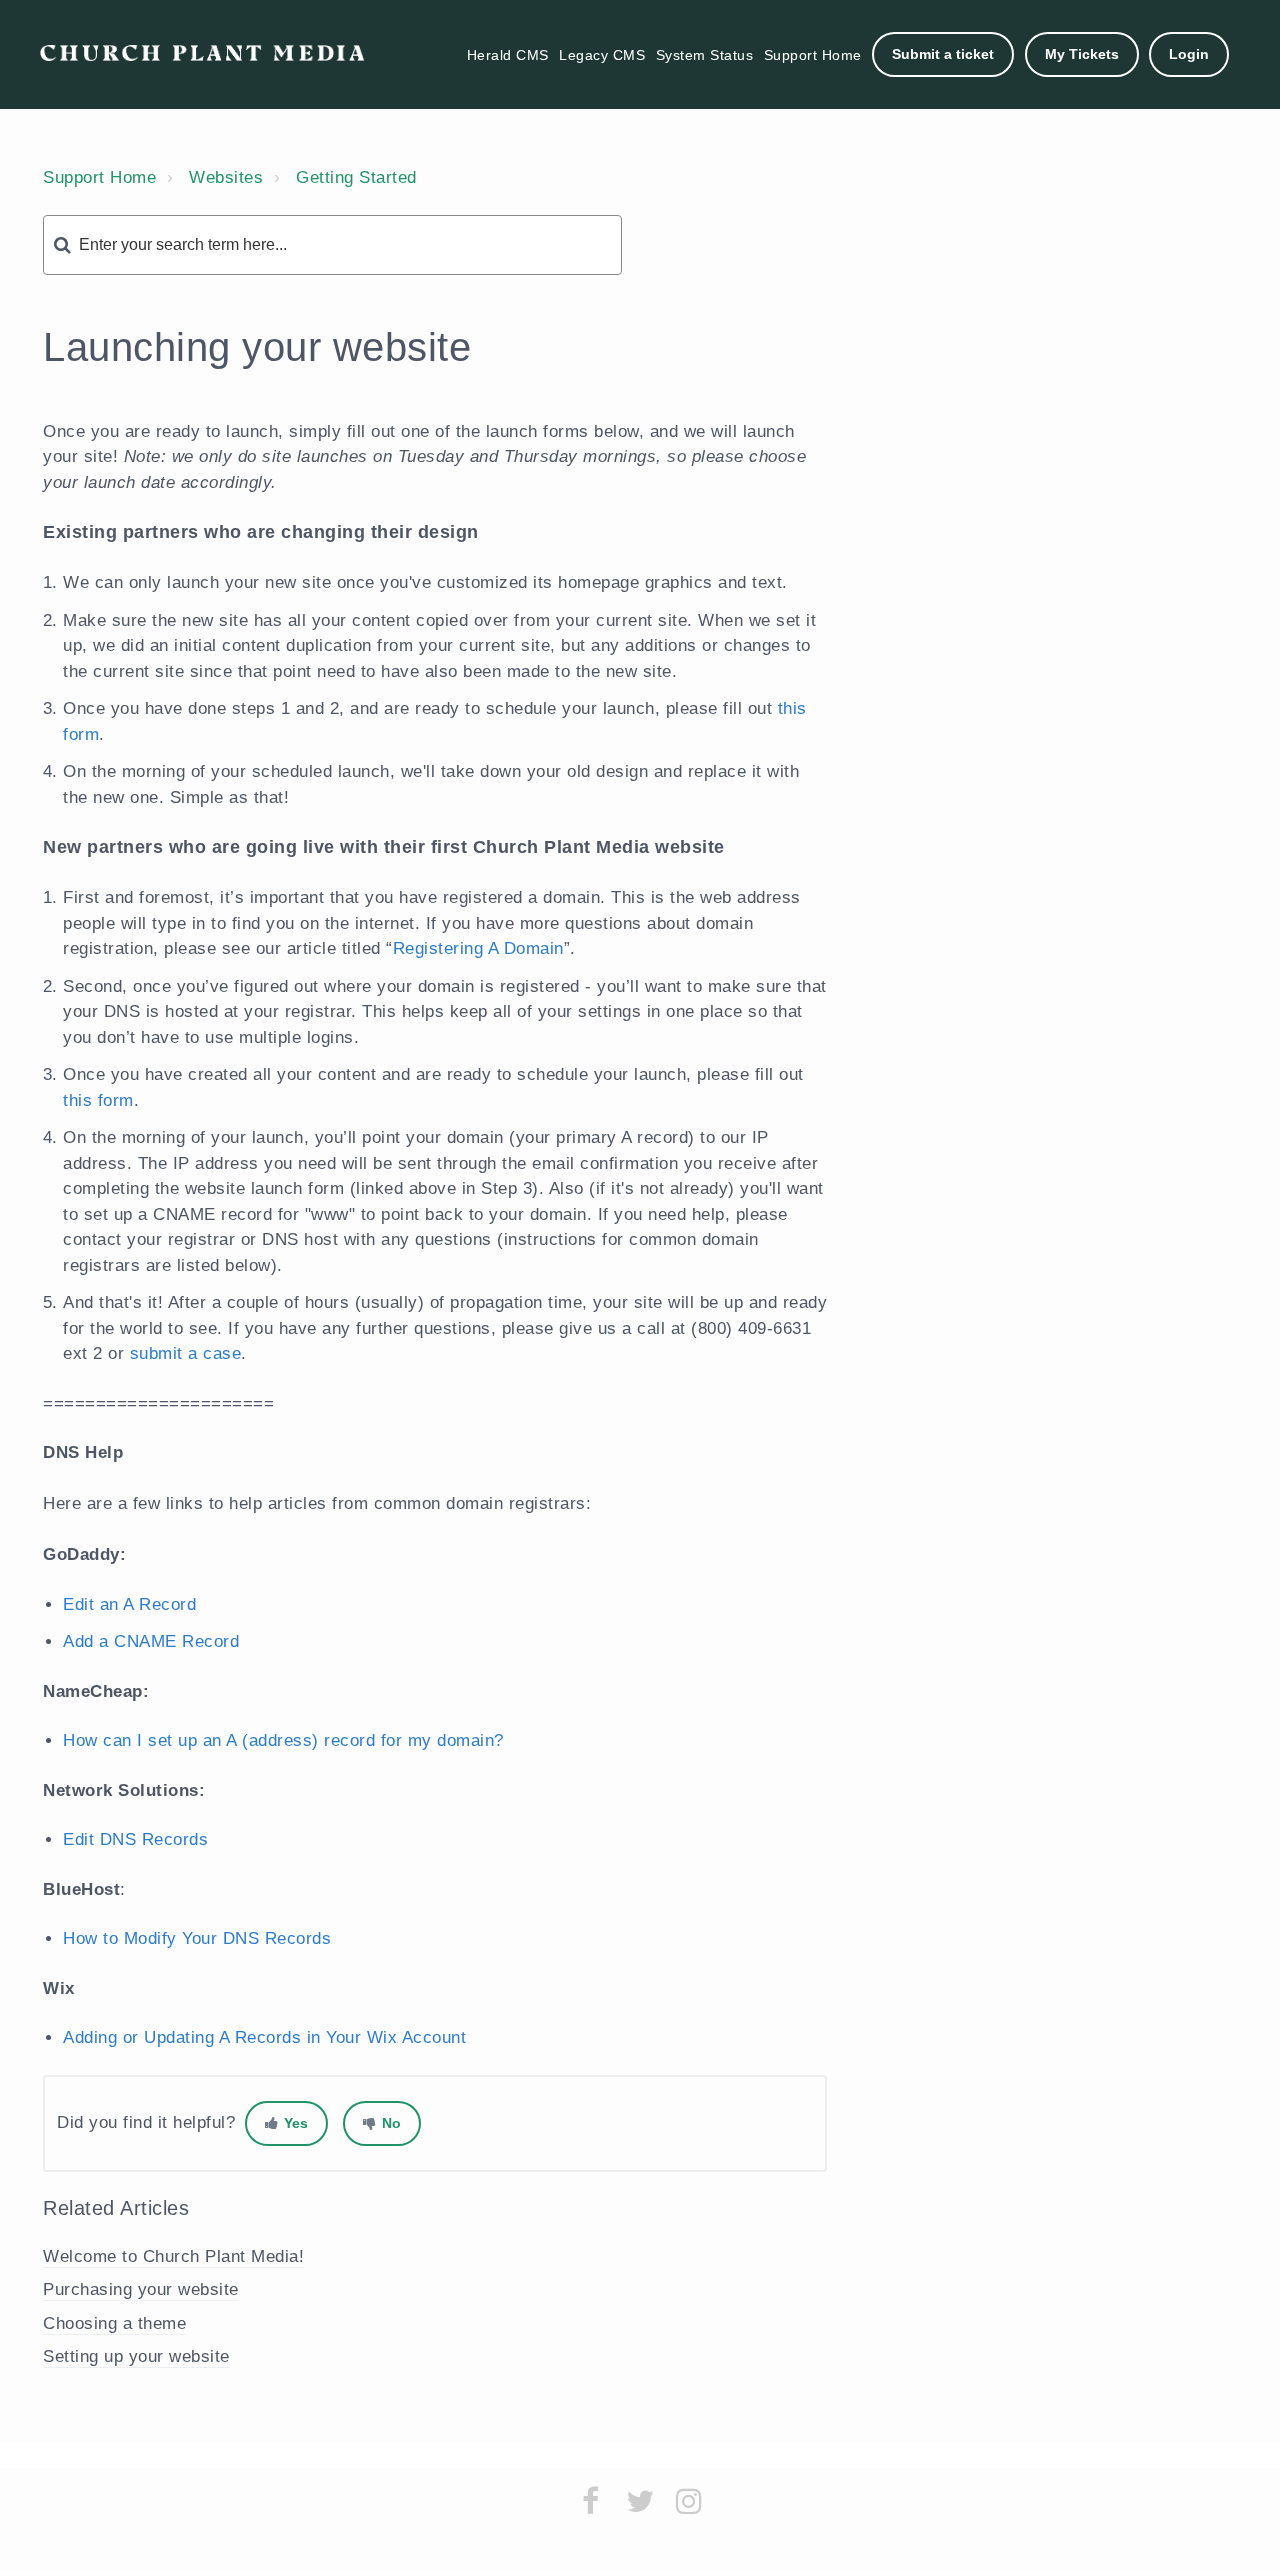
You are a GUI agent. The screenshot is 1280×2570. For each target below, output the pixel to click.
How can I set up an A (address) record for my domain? (283, 1740)
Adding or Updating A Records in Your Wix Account (264, 2037)
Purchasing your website (141, 2289)
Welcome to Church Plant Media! (173, 2256)
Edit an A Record (129, 1604)
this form (98, 1100)
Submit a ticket (943, 54)
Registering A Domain (478, 948)
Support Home (813, 55)
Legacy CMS (602, 55)
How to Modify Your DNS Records (197, 1938)
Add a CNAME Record (151, 1641)
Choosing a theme (114, 2323)
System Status (705, 55)
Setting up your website (136, 2356)
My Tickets (1082, 54)
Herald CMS (508, 55)
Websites (226, 177)
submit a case (186, 1353)
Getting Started (356, 177)
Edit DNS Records (135, 1839)
